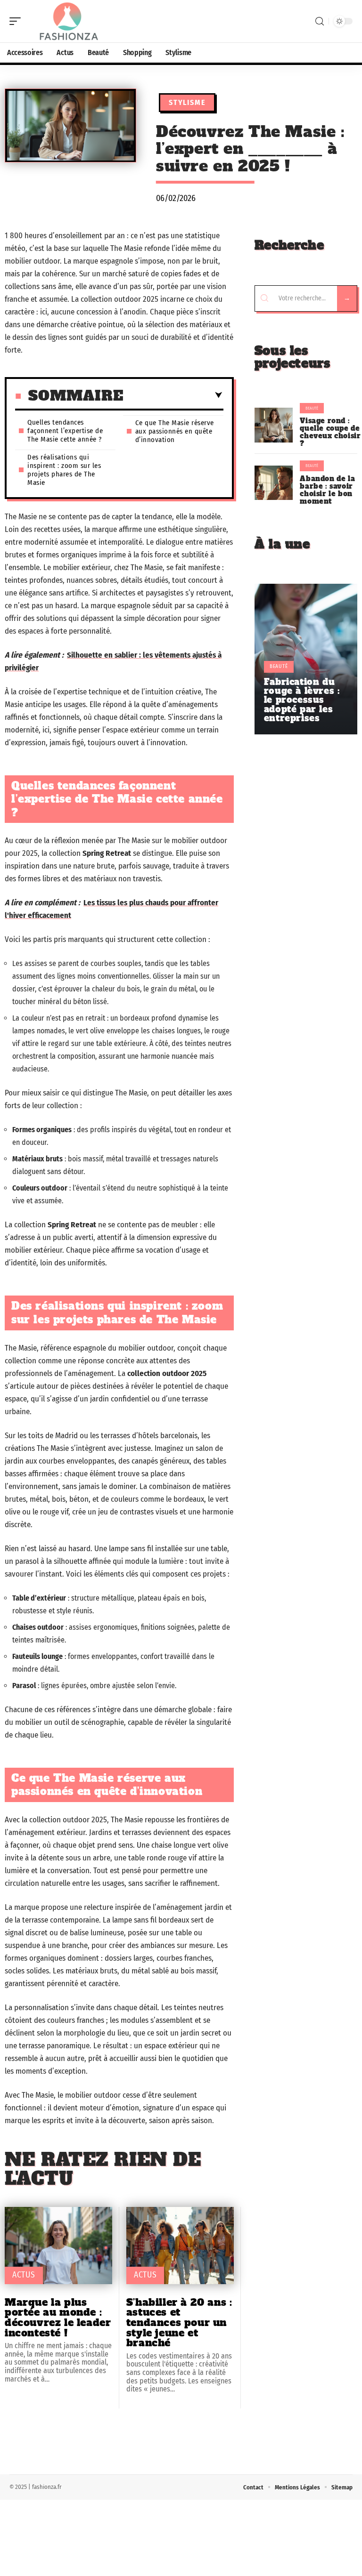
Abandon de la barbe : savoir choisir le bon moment (327, 490)
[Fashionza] (68, 21)
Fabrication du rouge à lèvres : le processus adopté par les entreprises (302, 700)
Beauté (312, 408)
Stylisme (187, 102)
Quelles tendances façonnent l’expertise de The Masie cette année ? (65, 431)
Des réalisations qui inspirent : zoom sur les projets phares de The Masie (64, 470)
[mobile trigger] (17, 21)
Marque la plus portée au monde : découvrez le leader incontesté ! (58, 2318)
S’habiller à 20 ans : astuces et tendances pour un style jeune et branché (179, 2322)
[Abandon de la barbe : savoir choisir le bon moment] (274, 483)
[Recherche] (320, 21)
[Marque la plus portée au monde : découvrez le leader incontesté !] (58, 2246)
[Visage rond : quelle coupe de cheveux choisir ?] (274, 425)
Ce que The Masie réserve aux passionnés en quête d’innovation (175, 431)
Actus (24, 2275)
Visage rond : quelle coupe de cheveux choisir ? (330, 432)
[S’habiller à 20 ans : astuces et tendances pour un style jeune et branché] (180, 2246)
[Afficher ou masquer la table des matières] (173, 395)
